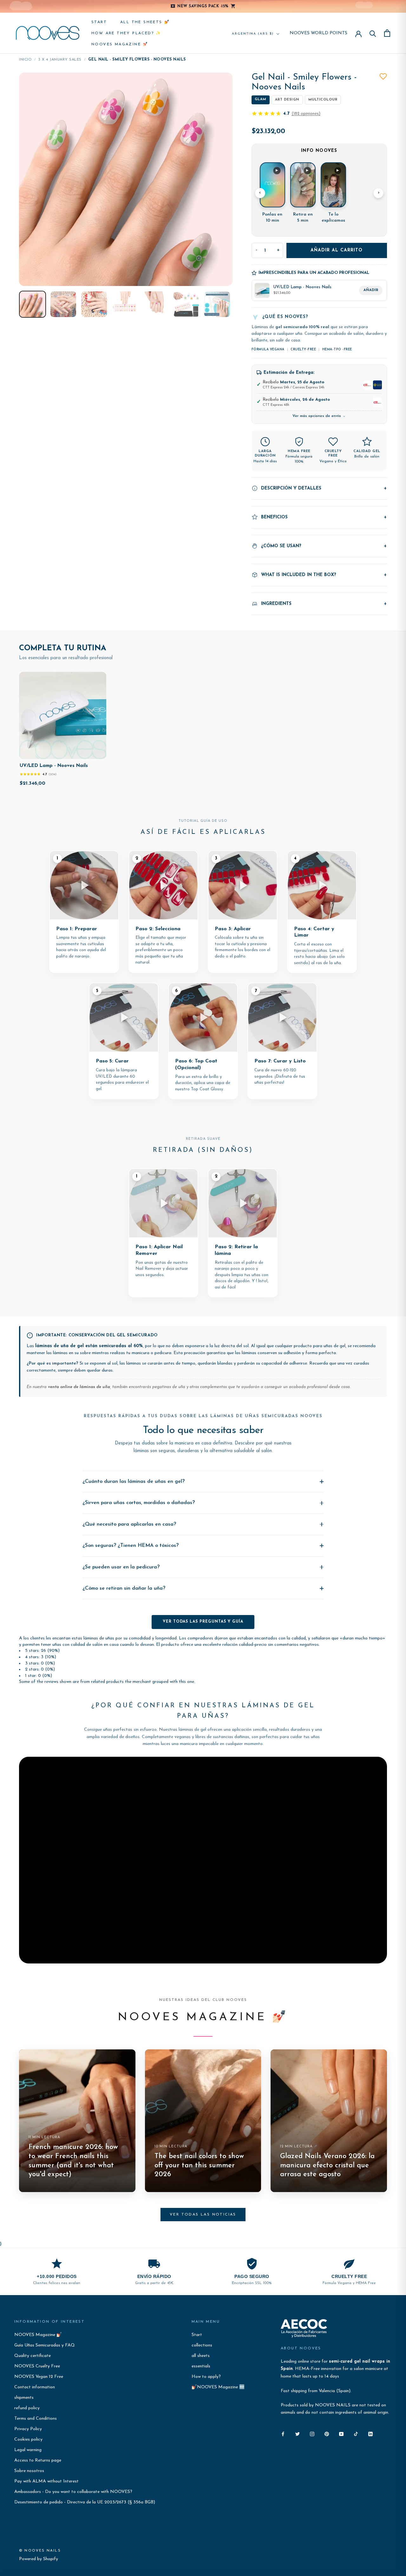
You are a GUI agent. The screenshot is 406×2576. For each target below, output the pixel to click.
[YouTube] (341, 2434)
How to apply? (206, 2377)
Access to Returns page (38, 2460)
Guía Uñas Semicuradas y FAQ (45, 2345)
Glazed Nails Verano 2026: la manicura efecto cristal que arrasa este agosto (327, 2165)
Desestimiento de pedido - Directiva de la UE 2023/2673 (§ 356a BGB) (85, 2502)
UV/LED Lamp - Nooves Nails (54, 766)
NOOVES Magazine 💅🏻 (120, 44)
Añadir (371, 290)
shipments (24, 2398)
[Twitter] (298, 2434)
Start (99, 22)
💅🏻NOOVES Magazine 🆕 (218, 2387)
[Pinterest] (327, 2434)
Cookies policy (28, 2440)
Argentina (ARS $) (253, 34)
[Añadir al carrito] (97, 753)
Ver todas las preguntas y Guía (203, 1622)
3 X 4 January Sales (60, 60)
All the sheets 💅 (145, 22)
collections (202, 2345)
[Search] (373, 33)
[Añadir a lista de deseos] (383, 76)
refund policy (27, 2408)
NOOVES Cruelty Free (37, 2366)
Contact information (35, 2387)
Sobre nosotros (29, 2471)
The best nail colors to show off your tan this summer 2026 (199, 2165)
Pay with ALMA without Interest (46, 2481)
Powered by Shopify (39, 2559)
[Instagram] (312, 2434)
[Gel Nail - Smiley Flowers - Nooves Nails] (33, 304)
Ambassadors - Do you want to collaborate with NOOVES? (73, 2492)
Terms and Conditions (36, 2419)
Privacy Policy (28, 2429)
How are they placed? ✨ (126, 33)
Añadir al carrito (337, 250)
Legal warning (28, 2450)
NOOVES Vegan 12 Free (39, 2377)
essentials (201, 2366)
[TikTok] (356, 2434)
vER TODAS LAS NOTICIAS (203, 2215)
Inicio (25, 60)
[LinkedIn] (370, 2434)
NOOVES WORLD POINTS (318, 33)
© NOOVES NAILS (40, 2551)
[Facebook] (283, 2434)
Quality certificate (33, 2356)
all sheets (201, 2356)
